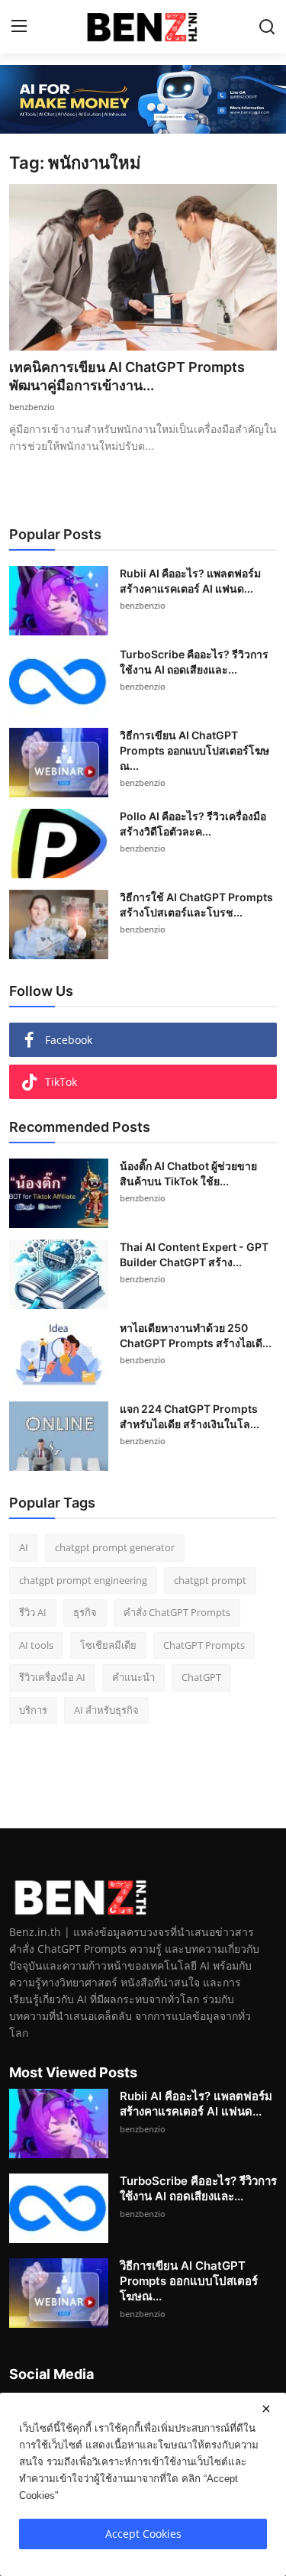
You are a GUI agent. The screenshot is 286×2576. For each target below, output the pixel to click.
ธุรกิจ (85, 1612)
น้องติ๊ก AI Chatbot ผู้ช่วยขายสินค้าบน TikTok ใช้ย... (188, 1173)
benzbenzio (32, 407)
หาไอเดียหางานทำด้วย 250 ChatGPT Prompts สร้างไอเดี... (196, 1335)
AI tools (36, 1645)
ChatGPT (201, 1677)
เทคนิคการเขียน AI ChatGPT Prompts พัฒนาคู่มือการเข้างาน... (127, 376)
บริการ (33, 1710)
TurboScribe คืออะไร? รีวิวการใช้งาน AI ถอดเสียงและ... (194, 662)
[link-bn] (143, 99)
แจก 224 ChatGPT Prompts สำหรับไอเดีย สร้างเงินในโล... (190, 1416)
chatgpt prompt (210, 1580)
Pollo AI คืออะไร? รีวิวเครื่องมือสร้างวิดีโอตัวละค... (193, 824)
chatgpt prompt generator (115, 1547)
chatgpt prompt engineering (83, 1580)
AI (24, 1547)
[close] (266, 2409)
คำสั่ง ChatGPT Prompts (177, 1612)
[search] (267, 27)
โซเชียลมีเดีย (108, 1645)
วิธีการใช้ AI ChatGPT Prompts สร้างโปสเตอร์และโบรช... (196, 905)
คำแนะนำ (133, 1677)
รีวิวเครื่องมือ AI (52, 1677)
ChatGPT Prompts (204, 1645)
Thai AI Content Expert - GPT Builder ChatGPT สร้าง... (194, 1254)
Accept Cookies (143, 2534)
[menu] (19, 27)
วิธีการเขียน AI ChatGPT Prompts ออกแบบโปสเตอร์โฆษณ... (194, 750)
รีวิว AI (33, 1612)
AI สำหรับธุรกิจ (106, 1710)
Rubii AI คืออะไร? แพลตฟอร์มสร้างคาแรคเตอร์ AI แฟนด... (190, 581)
